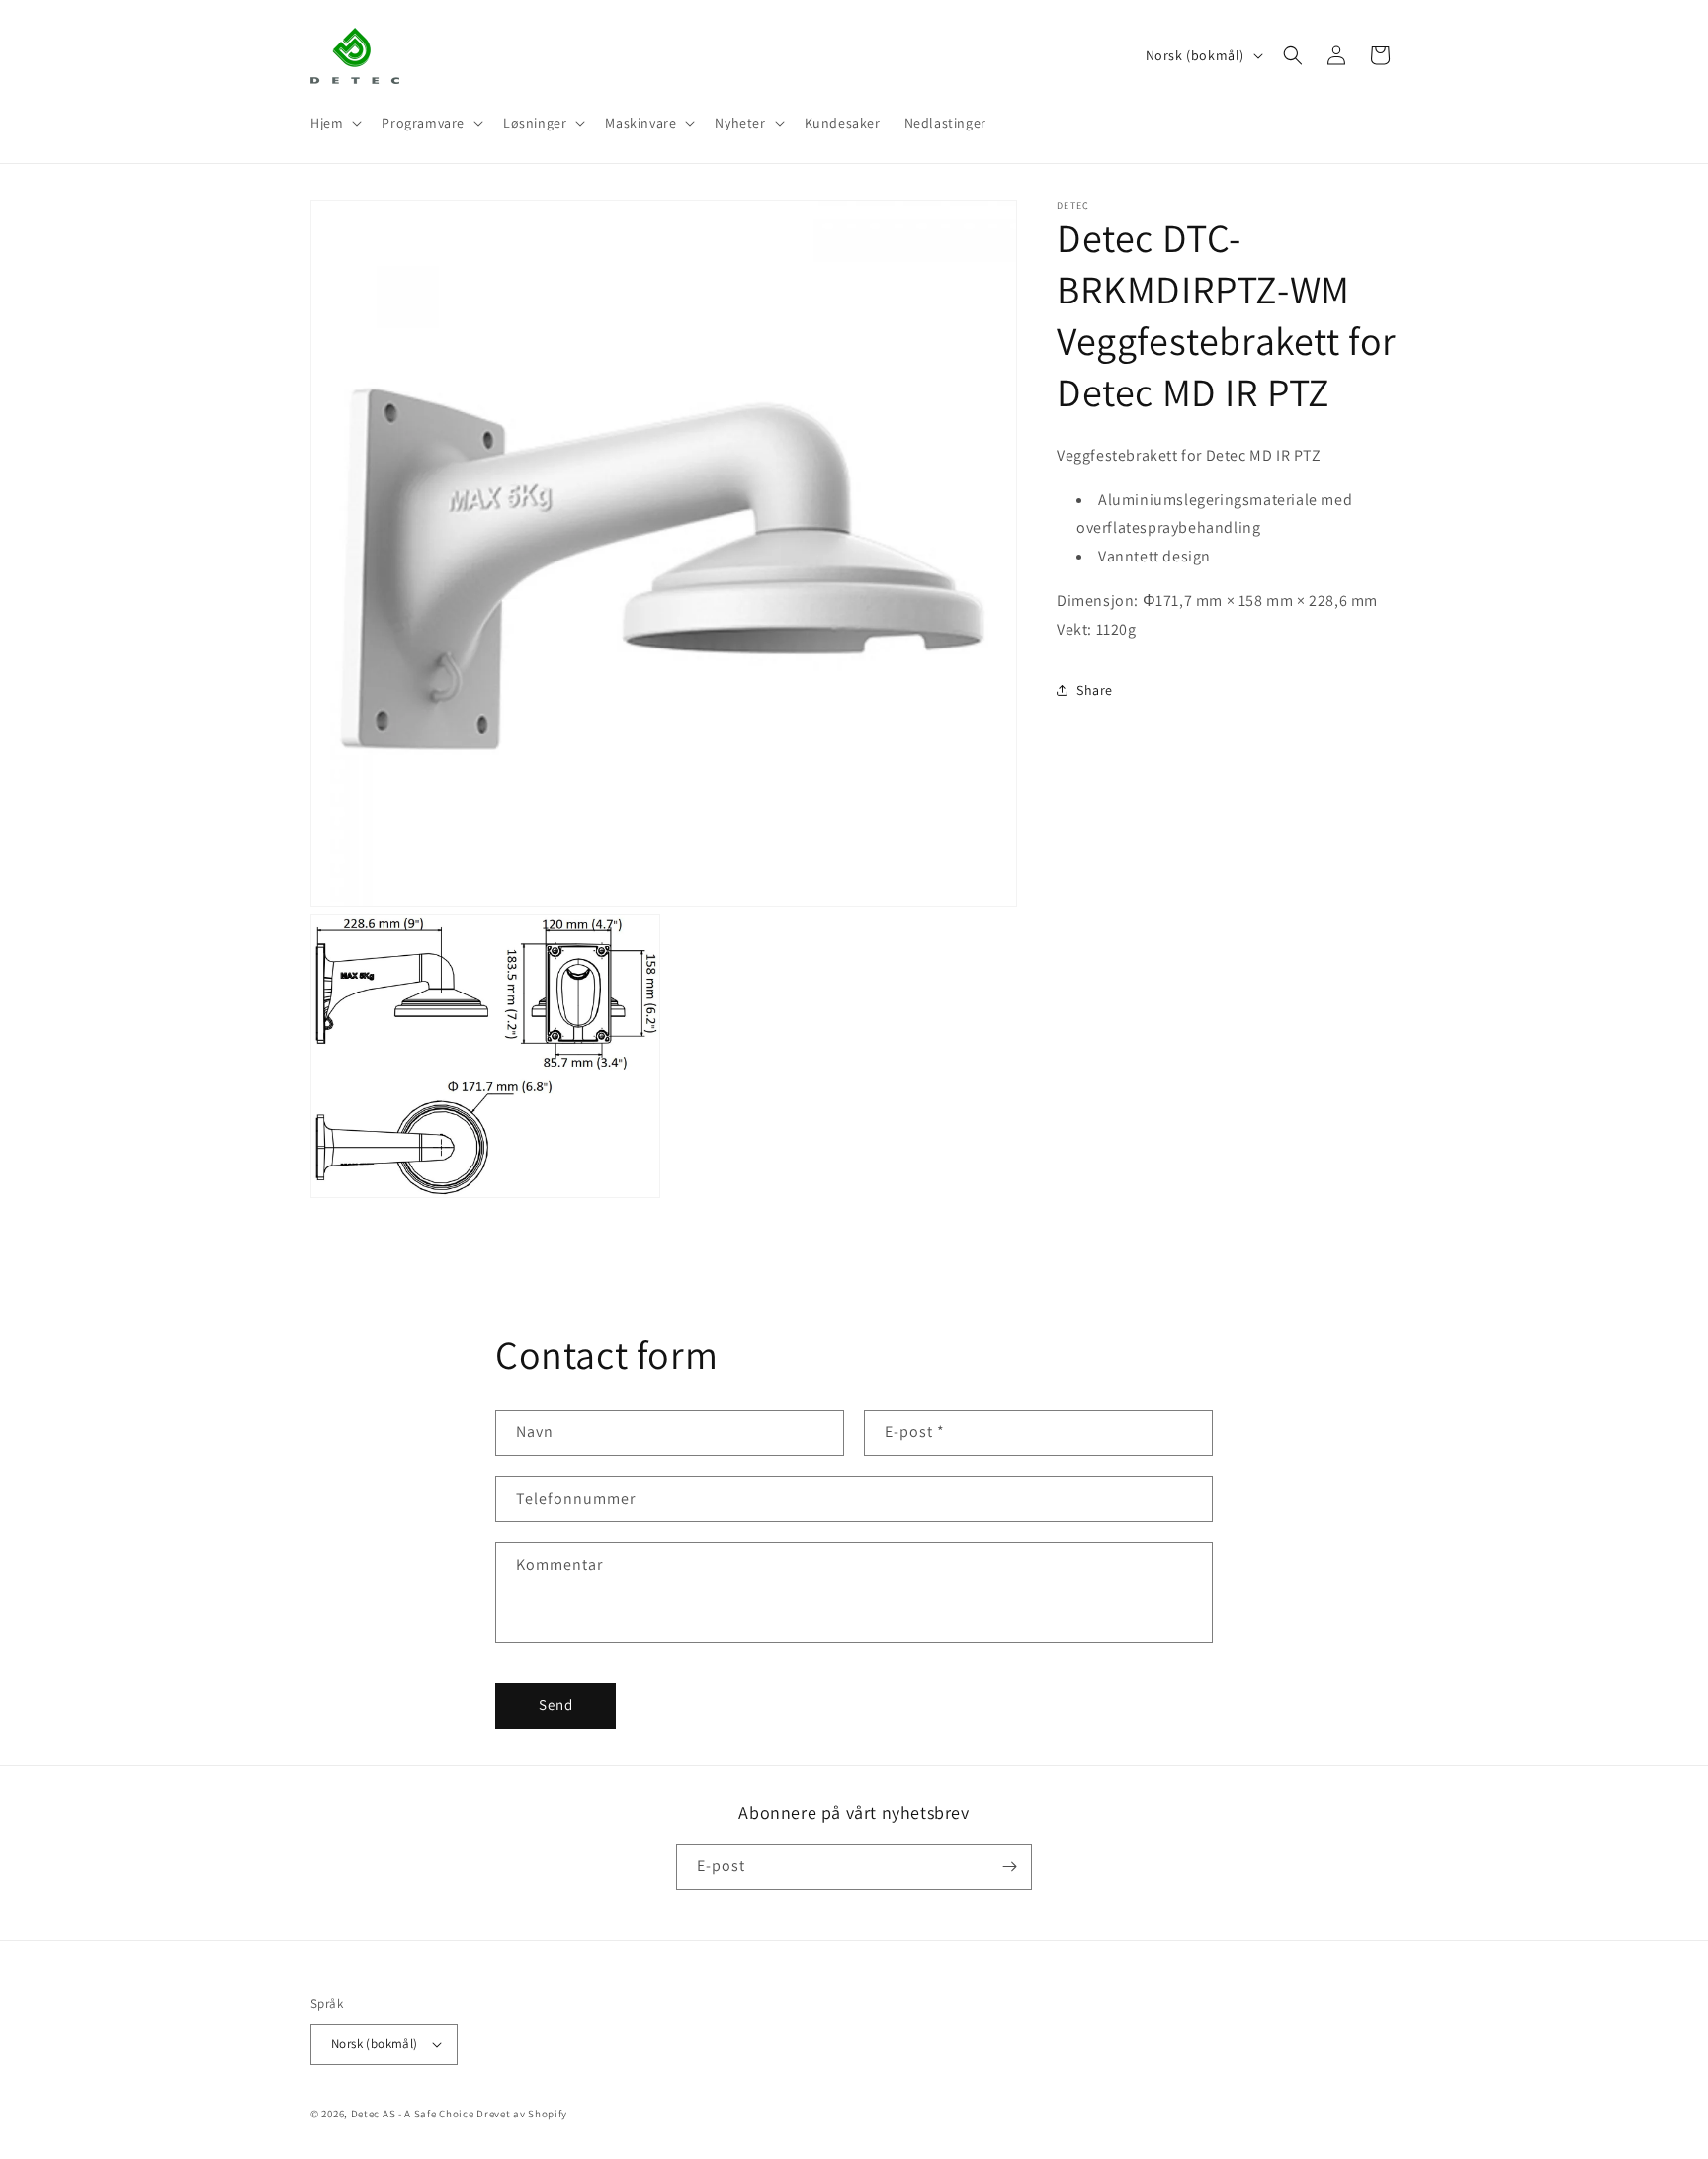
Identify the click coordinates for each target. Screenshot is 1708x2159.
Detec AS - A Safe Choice (413, 2114)
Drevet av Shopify (522, 2114)
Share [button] (1095, 690)
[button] (334, 123)
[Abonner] (1009, 1867)
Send (556, 1705)
